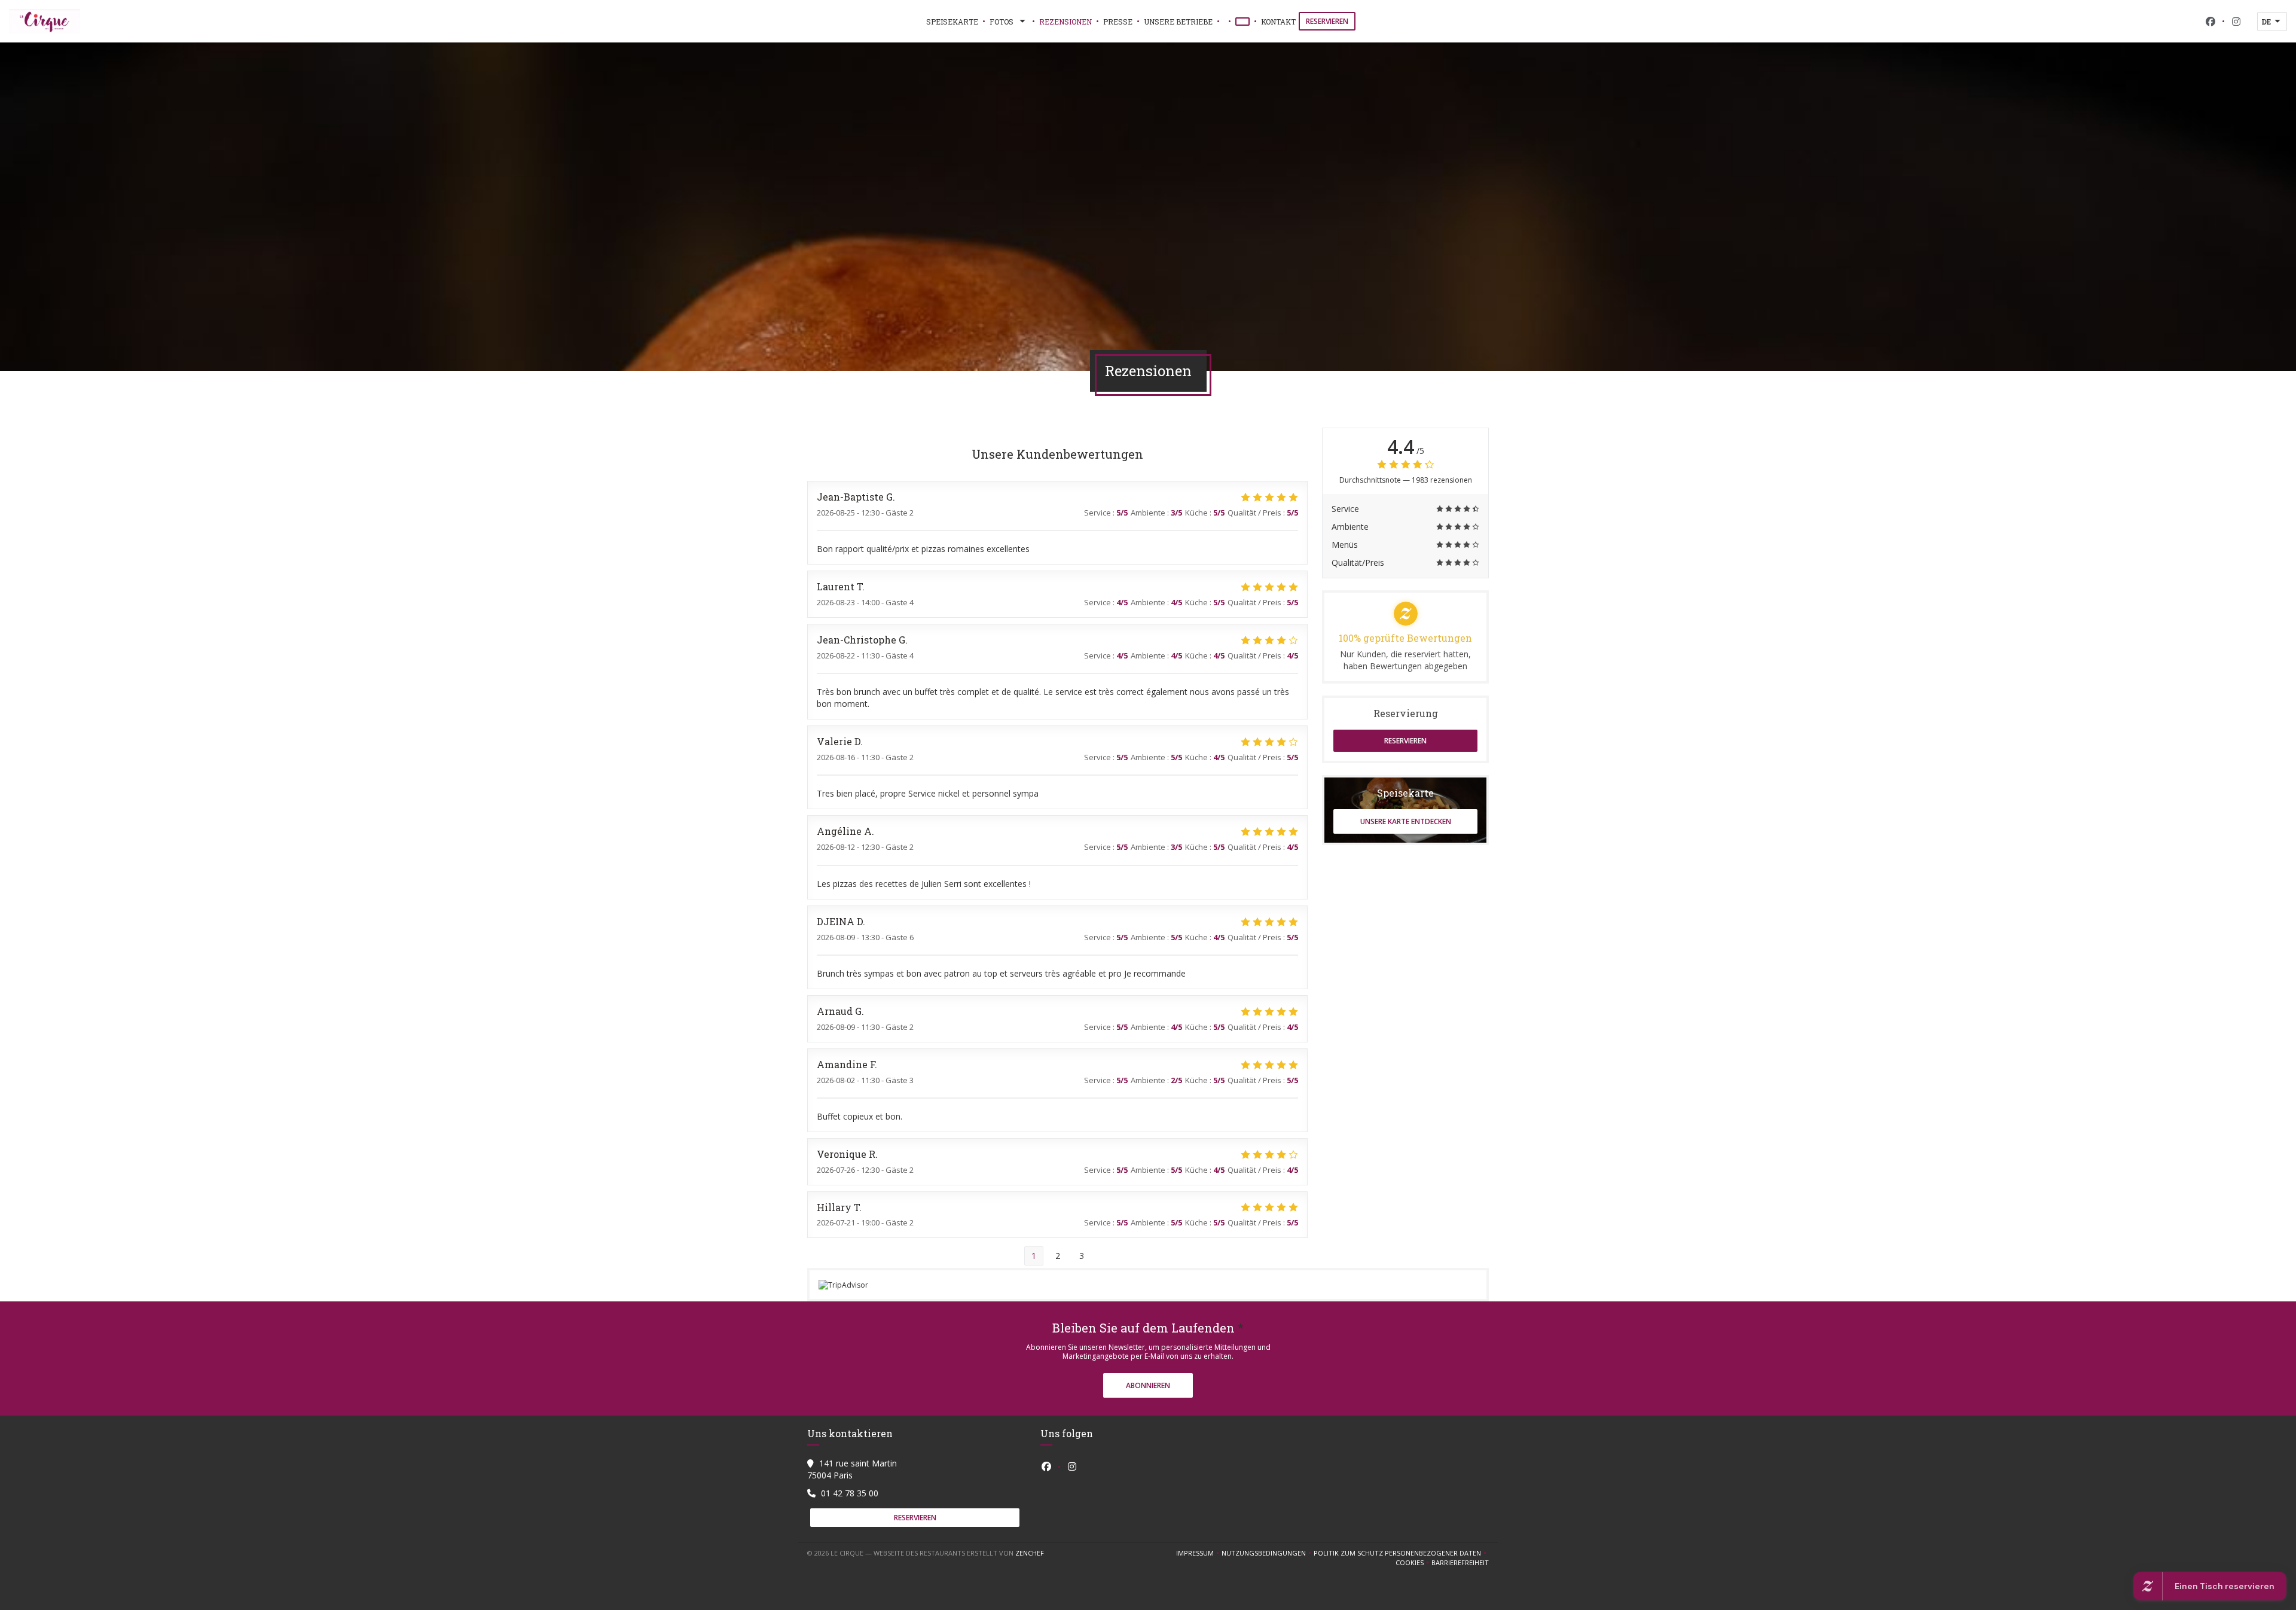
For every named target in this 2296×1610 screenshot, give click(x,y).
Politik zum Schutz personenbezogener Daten (1401, 1553)
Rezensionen (1065, 22)
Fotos (1002, 22)
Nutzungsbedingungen (1268, 1553)
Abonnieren (1148, 1385)
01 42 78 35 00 (850, 1493)
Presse (1118, 22)
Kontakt (1278, 22)
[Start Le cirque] (45, 22)
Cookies (1413, 1563)
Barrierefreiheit (1460, 1563)
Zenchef (1030, 1553)
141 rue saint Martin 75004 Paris (852, 1469)
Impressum (1199, 1553)
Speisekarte (952, 22)
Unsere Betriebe (1178, 22)
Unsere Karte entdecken (1406, 821)
